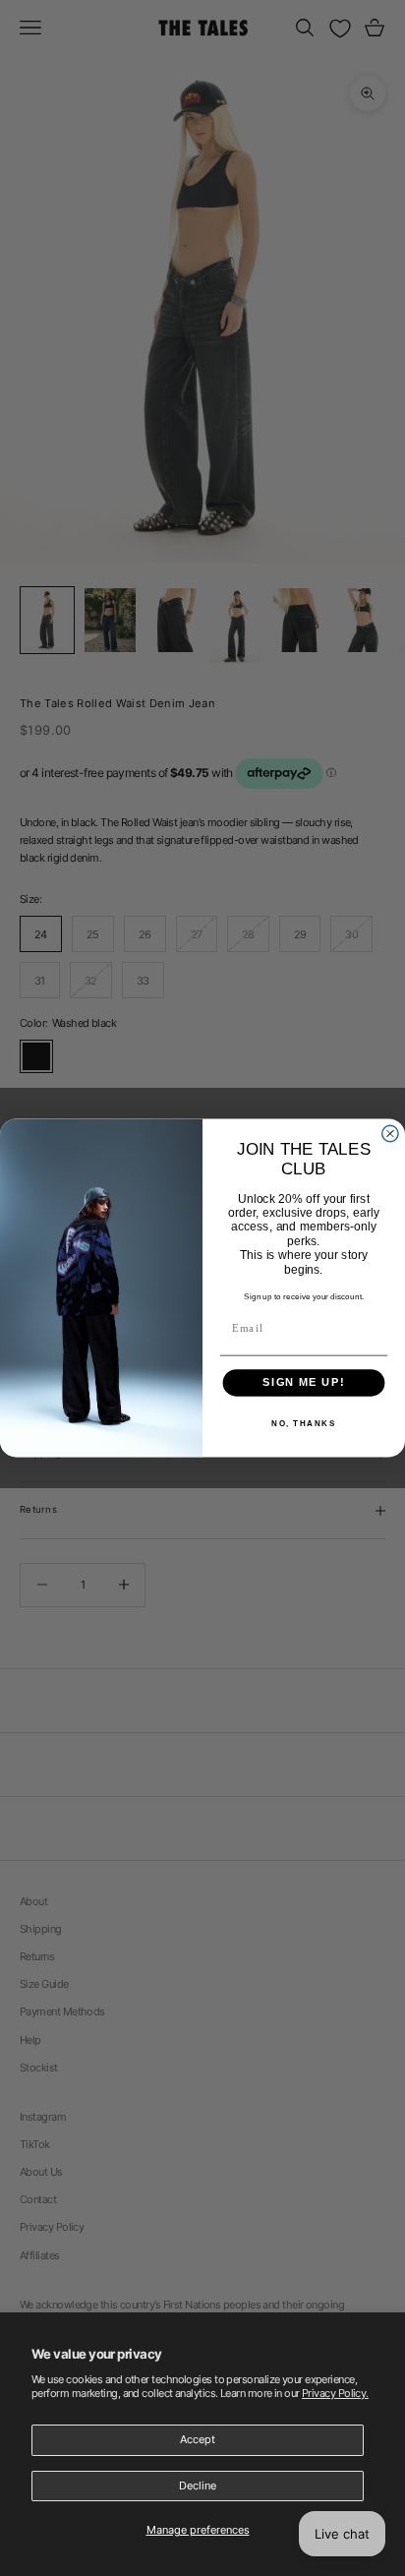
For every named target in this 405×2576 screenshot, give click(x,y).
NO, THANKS (303, 1423)
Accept (198, 2439)
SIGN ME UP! (303, 1383)
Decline (198, 2486)
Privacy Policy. (335, 2393)
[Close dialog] (390, 1134)
